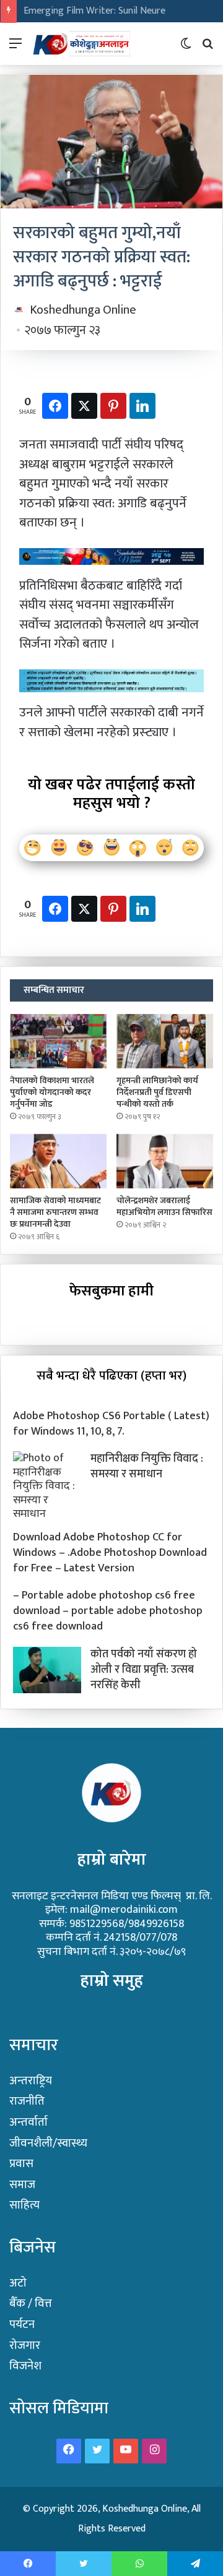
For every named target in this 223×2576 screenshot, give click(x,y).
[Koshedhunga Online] (81, 44)
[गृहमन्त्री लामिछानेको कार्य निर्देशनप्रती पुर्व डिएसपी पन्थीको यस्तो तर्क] (165, 1041)
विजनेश (25, 2366)
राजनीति (27, 2101)
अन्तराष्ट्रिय (31, 2081)
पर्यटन (22, 2325)
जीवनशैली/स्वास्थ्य (48, 2143)
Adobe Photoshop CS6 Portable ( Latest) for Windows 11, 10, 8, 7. (111, 1424)
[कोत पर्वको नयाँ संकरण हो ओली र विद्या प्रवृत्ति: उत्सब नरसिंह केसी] (47, 1670)
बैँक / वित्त (31, 2303)
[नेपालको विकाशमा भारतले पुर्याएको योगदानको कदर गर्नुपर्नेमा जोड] (58, 1041)
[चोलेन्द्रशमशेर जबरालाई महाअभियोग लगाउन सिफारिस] (165, 1161)
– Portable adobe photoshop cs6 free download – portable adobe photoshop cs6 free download (108, 1611)
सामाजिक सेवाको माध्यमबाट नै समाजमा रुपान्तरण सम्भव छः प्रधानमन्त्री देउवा (55, 1212)
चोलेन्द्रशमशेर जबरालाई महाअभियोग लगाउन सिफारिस (164, 1206)
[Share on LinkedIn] (142, 406)
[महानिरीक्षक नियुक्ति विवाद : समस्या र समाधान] (47, 1486)
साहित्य (24, 2205)
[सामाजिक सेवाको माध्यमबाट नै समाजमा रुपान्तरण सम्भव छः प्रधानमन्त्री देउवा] (58, 1161)
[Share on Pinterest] (113, 406)
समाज (22, 2185)
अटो (18, 2283)
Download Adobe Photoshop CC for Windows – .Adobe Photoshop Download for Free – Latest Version (110, 1553)
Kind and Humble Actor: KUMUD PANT (103, 11)
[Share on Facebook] (55, 406)
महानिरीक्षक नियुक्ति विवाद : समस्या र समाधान (147, 1466)
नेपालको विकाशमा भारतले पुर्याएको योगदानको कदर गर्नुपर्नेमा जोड (52, 1092)
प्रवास (21, 2164)
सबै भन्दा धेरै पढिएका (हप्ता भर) (111, 1376)
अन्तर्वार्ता (28, 2122)
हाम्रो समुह (112, 1981)
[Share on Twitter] (84, 406)
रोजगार (25, 2346)
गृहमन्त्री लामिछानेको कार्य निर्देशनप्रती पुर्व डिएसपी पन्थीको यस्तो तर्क (157, 1092)
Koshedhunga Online (83, 310)
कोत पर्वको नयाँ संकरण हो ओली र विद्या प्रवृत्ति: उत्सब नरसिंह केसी (144, 1670)
